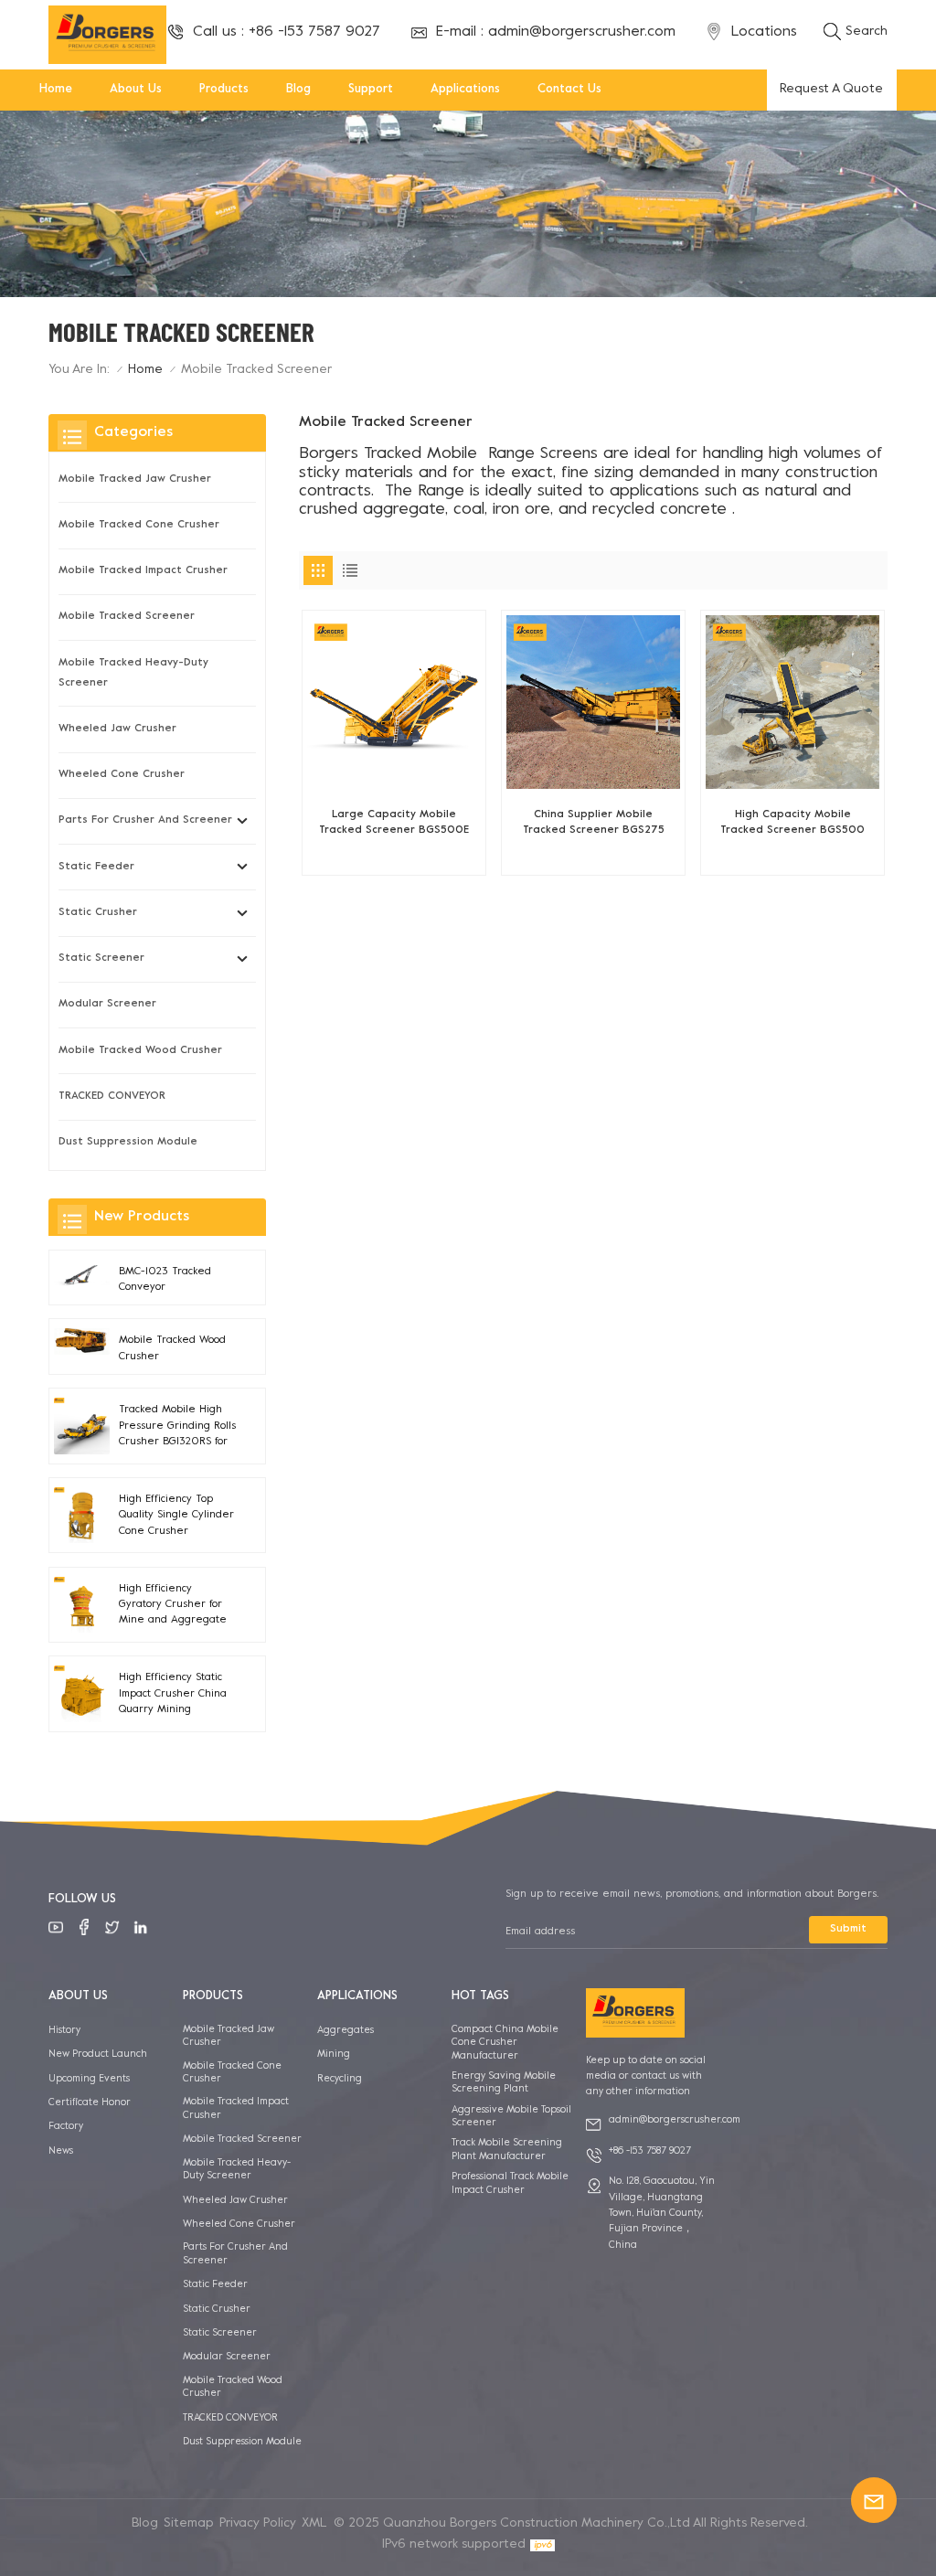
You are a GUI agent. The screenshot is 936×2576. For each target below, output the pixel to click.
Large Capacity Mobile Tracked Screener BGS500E (394, 823)
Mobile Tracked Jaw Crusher (135, 479)
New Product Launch (98, 2054)
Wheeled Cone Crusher (122, 775)
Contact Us (569, 90)
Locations (764, 32)
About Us (136, 90)
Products (224, 90)
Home (56, 90)
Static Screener (101, 958)
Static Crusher (98, 913)
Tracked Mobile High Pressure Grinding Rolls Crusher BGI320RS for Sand (177, 1427)
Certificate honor (90, 2102)
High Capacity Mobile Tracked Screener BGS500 (792, 823)
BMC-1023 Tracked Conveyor (165, 1280)
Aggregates (346, 2030)
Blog (298, 90)
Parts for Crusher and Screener (145, 820)
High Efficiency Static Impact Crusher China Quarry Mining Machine (173, 1695)
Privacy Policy (258, 2523)
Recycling (340, 2079)
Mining (334, 2054)
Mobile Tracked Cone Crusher (139, 525)
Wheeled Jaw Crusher (117, 729)
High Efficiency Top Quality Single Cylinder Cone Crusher (176, 1516)
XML (314, 2523)
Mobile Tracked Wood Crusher (140, 1051)
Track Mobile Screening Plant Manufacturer (507, 2149)
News (61, 2151)
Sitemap (189, 2523)
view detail (394, 853)
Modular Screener (107, 1004)
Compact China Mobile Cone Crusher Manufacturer (505, 2043)
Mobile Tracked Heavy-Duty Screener (133, 673)
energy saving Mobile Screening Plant (504, 2082)
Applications (465, 90)
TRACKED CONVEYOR (112, 1096)
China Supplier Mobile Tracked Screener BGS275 (594, 823)
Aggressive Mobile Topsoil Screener (511, 2116)
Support (371, 90)
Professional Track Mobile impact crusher (510, 2183)
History (64, 2030)
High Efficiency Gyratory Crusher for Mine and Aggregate (173, 1605)
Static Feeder (96, 867)
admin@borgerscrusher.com (582, 32)
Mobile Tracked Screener (127, 617)
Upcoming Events (89, 2079)
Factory (66, 2126)
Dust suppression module (128, 1142)
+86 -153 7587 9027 (314, 32)
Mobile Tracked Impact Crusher (143, 571)
